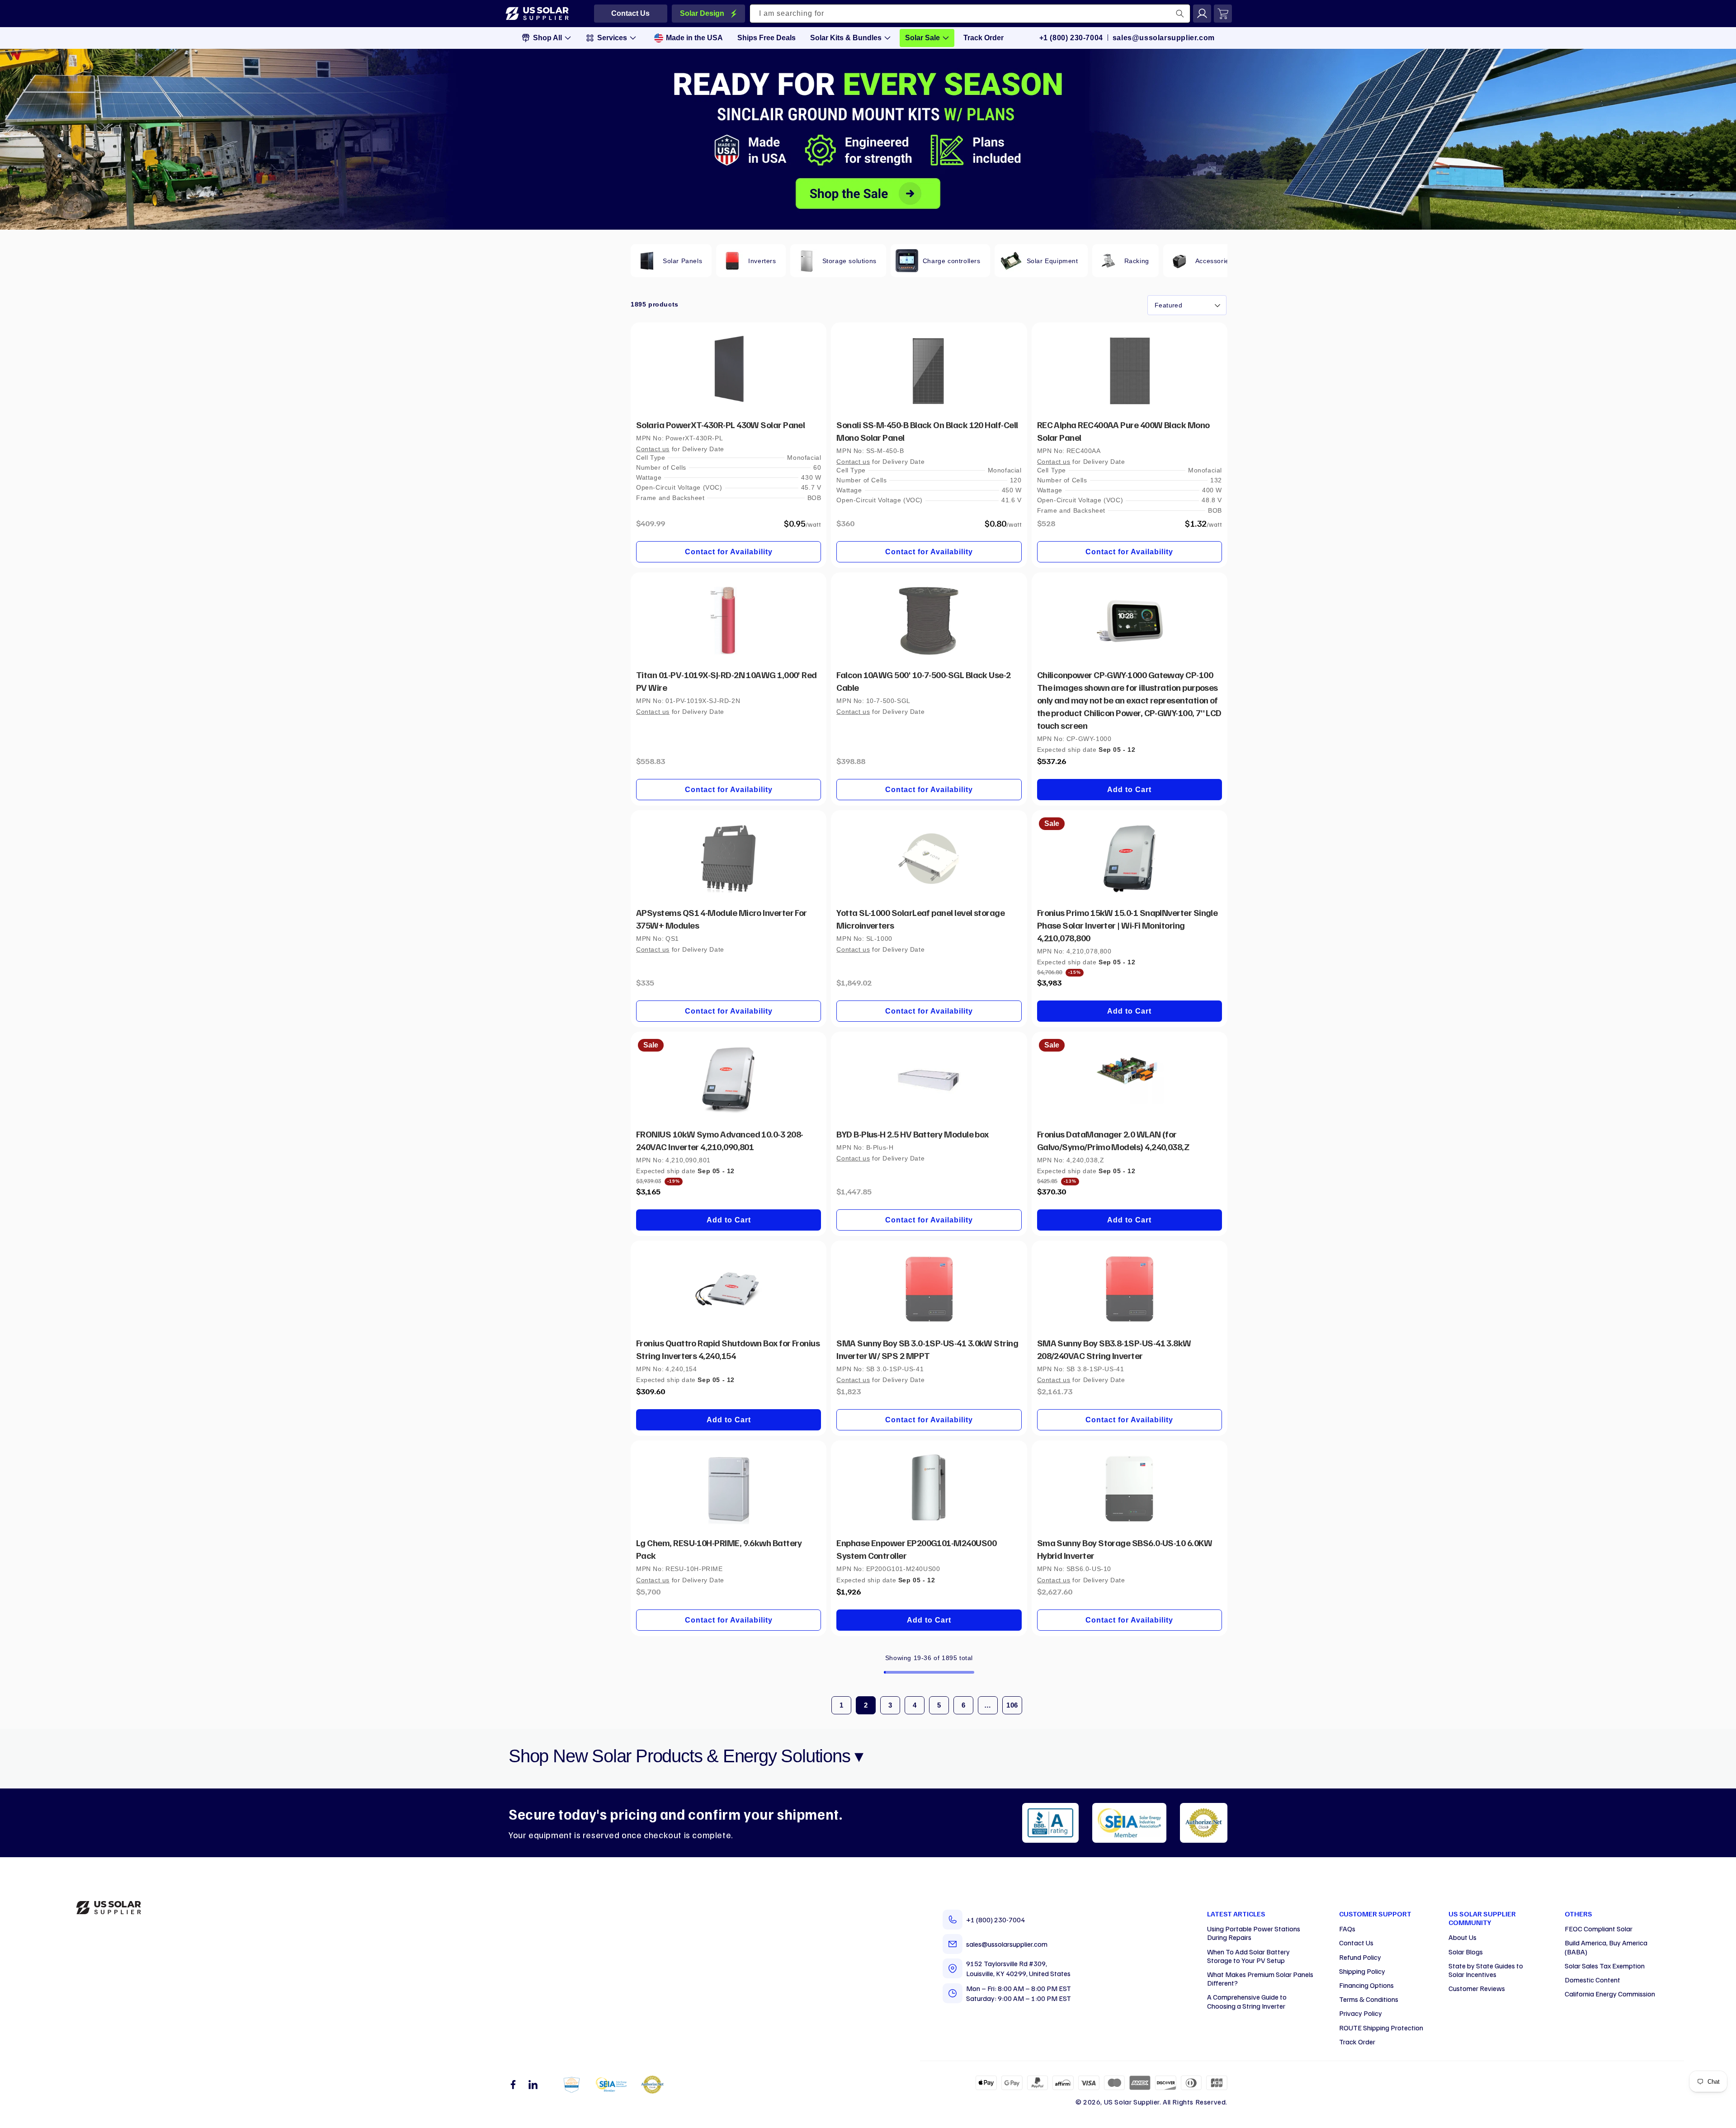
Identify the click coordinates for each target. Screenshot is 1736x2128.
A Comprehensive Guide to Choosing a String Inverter (1247, 2001)
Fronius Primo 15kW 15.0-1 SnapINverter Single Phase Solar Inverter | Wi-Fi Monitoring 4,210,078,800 (1127, 925)
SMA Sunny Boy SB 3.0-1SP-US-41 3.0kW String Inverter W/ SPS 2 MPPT (927, 1349)
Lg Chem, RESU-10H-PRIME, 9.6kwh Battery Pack (719, 1549)
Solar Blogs (1466, 1952)
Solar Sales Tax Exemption (1605, 1966)
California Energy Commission (1610, 1994)
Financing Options (1366, 1985)
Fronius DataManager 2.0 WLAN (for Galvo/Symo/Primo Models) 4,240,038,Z (1113, 1140)
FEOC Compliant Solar (1599, 1929)
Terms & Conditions (1369, 1999)
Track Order (1357, 2042)
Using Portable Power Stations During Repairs (1254, 1933)
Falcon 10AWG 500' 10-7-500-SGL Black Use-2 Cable (923, 681)
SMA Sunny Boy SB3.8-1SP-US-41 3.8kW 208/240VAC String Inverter (1114, 1349)
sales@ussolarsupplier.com (1164, 38)
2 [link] (866, 1705)
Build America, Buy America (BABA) (1606, 1947)
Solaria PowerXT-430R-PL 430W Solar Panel (720, 425)
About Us (1462, 1937)
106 (1012, 1705)
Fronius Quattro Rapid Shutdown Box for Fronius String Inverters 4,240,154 (728, 1349)
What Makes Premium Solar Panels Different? (1260, 1979)
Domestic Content (1592, 1980)
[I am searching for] (1180, 14)
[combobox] (970, 14)
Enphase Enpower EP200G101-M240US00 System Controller (916, 1549)
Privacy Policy (1361, 2013)
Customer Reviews (1477, 1988)
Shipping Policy (1362, 1971)
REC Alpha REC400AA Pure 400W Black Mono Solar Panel (1123, 431)
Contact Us (1356, 1943)
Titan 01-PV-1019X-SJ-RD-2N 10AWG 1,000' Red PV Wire (726, 681)
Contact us (653, 449)
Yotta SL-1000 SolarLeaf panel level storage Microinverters (920, 919)
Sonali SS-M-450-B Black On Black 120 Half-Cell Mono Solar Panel (927, 431)
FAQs (1347, 1929)
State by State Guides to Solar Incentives (1486, 1970)
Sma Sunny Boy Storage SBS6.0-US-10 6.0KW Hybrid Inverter (1125, 1549)
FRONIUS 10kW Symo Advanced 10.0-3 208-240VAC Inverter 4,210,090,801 (719, 1140)
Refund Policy (1360, 1957)
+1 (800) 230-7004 (1071, 38)
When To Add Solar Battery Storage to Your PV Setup (1248, 1956)
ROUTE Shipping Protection (1381, 2028)
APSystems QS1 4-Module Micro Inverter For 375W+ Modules (722, 919)
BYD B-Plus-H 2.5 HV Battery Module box (912, 1134)
